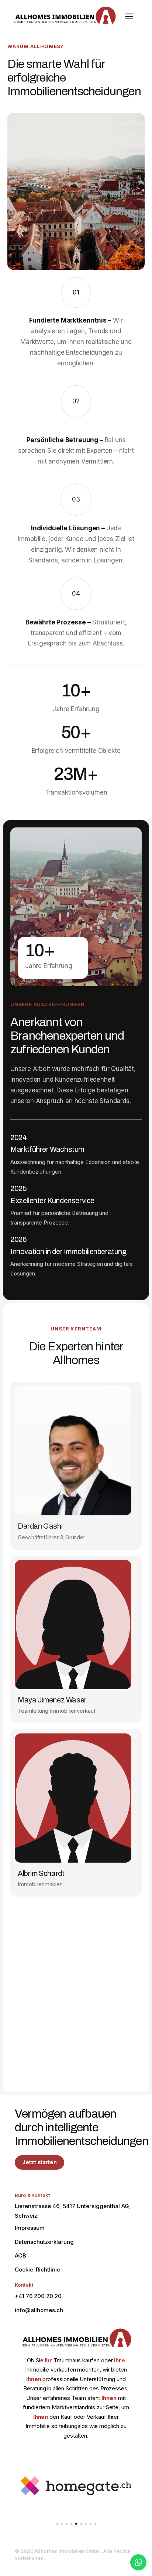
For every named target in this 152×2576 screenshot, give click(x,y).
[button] (57, 2524)
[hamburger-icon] (129, 17)
